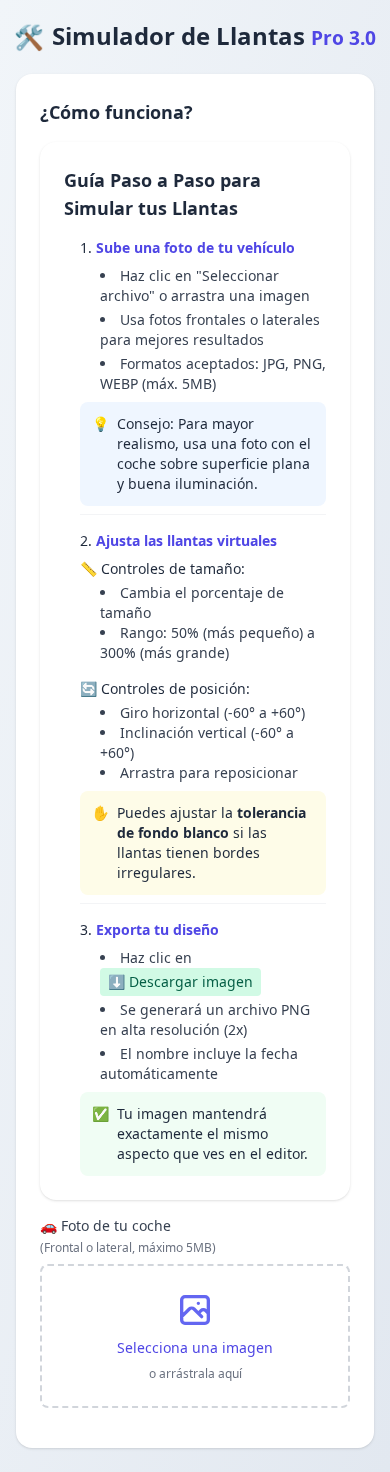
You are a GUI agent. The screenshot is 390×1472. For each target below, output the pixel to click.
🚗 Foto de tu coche (128, 1236)
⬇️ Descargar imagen (180, 981)
